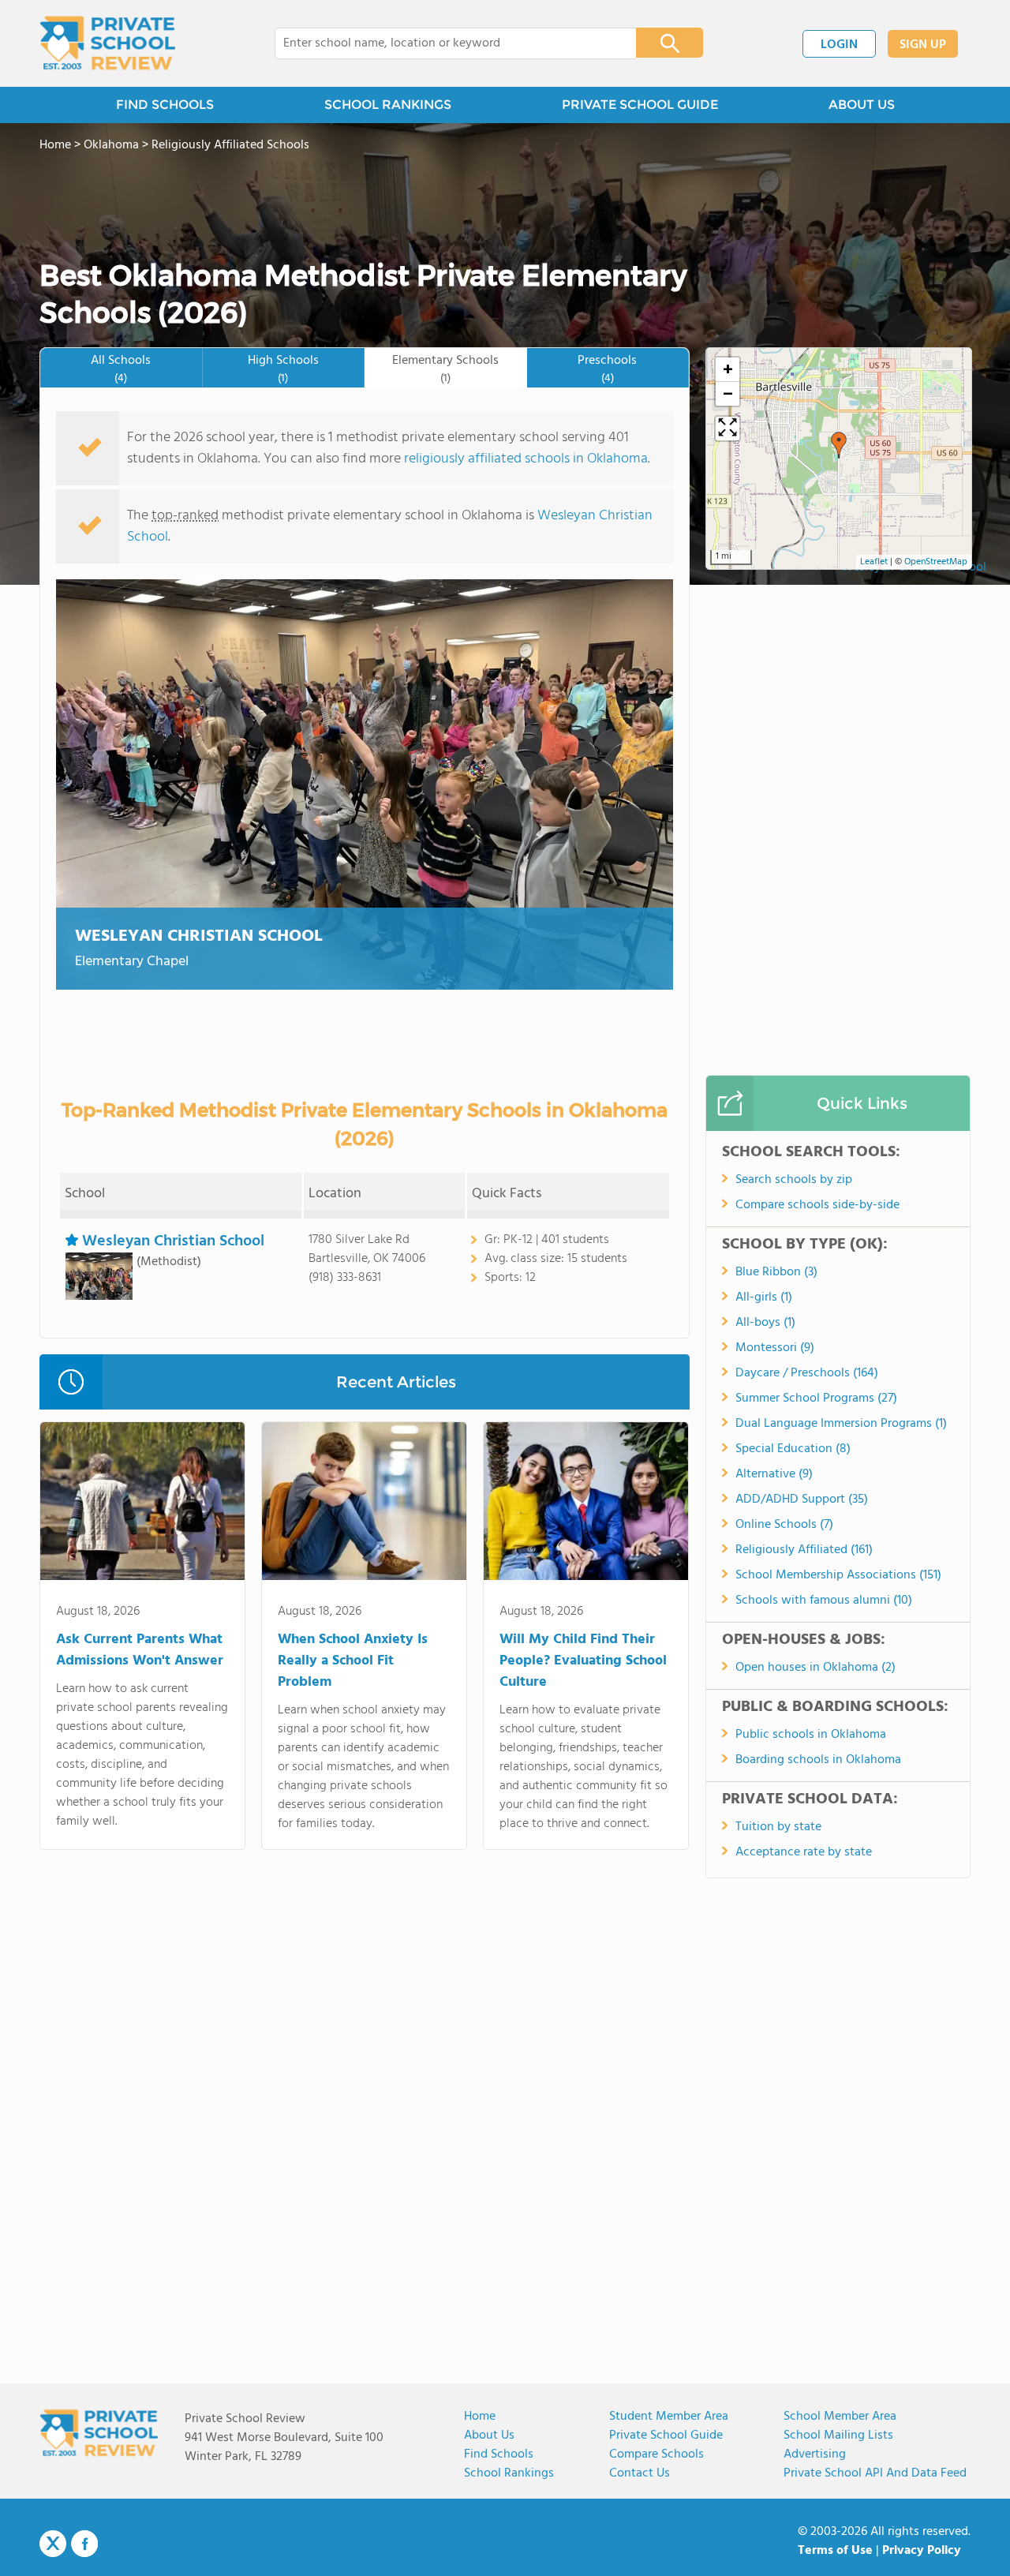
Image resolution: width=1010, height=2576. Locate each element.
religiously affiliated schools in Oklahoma (526, 459)
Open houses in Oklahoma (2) (815, 1668)
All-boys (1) (765, 1323)
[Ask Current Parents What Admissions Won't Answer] (142, 1504)
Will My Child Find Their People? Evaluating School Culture (583, 1661)
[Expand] (728, 429)
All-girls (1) (764, 1297)
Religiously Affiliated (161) (804, 1550)
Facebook (84, 2544)
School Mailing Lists (838, 2436)
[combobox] (445, 43)
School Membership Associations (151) (838, 1575)
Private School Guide (666, 2436)
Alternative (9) (774, 1474)
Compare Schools (656, 2454)
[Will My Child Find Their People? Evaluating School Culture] (586, 1504)
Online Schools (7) (784, 1525)
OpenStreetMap (936, 562)
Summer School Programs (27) (816, 1398)
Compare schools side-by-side (817, 1205)
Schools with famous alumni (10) (824, 1601)
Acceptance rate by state (804, 1852)
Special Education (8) (793, 1449)
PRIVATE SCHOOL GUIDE (640, 105)
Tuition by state (778, 1827)
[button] (839, 445)
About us (489, 2436)
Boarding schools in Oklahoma (818, 1760)
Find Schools (499, 2454)
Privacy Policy (922, 2551)
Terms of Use (835, 2551)
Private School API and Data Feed (875, 2473)
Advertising (815, 2454)
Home (480, 2417)
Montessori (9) (775, 1348)
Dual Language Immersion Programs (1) (841, 1424)
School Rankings (509, 2473)
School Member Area (840, 2417)
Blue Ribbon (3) (776, 1272)
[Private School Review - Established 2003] (107, 43)
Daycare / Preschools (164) (807, 1373)
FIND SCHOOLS (165, 105)
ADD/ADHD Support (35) (802, 1500)
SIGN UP (923, 45)
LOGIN (839, 45)
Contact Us (640, 2473)
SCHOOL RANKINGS (388, 105)
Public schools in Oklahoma (811, 1735)
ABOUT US (862, 105)
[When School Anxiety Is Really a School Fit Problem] (364, 1504)
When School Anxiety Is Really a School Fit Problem (353, 1661)
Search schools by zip (794, 1180)
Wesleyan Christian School (199, 936)
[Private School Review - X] (53, 2544)
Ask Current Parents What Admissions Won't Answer (140, 1650)
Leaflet (874, 562)
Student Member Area (669, 2417)
